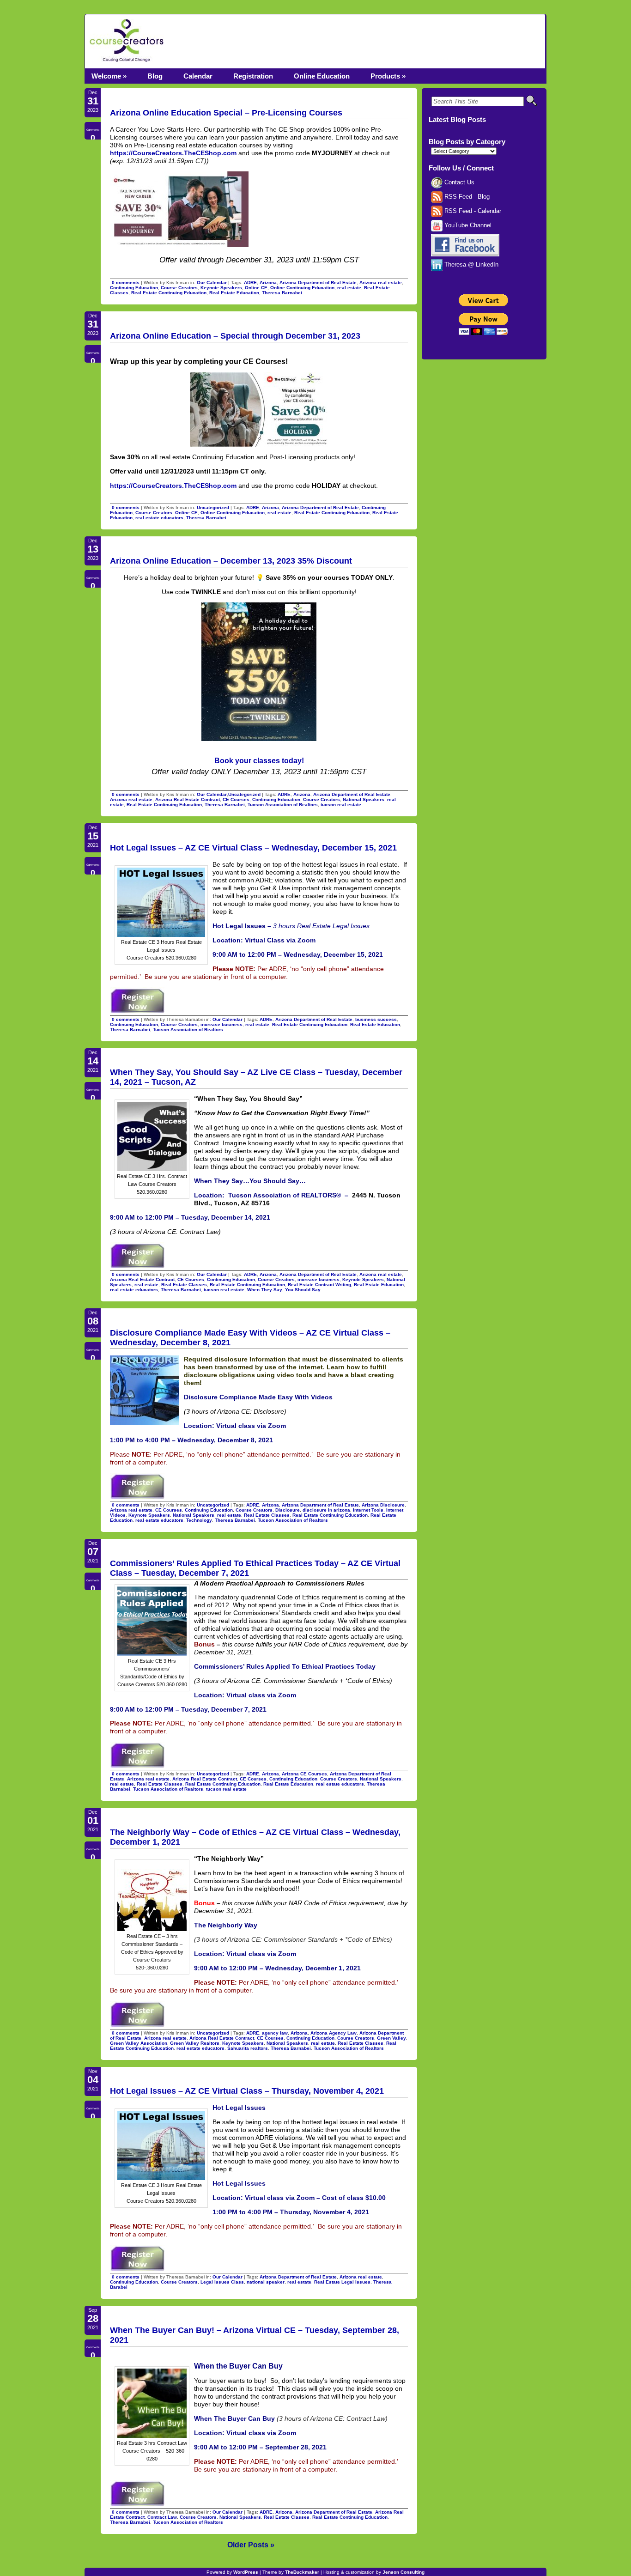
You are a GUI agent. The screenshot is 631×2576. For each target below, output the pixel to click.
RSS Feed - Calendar (472, 211)
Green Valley (391, 2038)
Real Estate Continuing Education (169, 293)
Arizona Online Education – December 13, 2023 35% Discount (231, 561)
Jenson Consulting (403, 2572)
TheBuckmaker (302, 2572)
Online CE (256, 288)
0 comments (126, 283)
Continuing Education (134, 288)
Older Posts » (251, 2545)
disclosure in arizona (326, 1510)
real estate (349, 288)
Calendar (198, 76)
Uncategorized (213, 507)
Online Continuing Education (302, 288)
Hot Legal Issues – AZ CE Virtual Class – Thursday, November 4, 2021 (247, 2091)
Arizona (268, 283)
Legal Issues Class (222, 2282)
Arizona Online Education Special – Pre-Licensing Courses (226, 113)
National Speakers (364, 799)
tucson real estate (341, 805)
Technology (199, 1520)
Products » (388, 76)
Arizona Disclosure (383, 1505)
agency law (275, 2033)
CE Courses (236, 799)
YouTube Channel (467, 225)
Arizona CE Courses (304, 1774)
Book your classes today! (259, 760)
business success (376, 1019)
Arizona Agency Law (334, 2033)
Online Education (322, 76)
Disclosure (288, 1510)
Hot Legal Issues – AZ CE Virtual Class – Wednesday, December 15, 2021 (253, 848)
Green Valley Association (139, 2043)
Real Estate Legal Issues (342, 2282)
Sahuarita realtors (248, 2048)
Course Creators (179, 288)
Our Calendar (212, 283)
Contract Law (162, 2517)
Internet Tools (368, 1510)
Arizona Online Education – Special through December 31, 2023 (235, 336)
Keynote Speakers (221, 288)
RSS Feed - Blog (466, 197)
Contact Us (458, 182)
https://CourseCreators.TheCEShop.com (173, 153)
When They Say (265, 1290)
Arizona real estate (381, 283)
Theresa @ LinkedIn (470, 265)
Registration (253, 76)
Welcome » (109, 76)
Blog (155, 76)
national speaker (266, 2282)
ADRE (250, 283)
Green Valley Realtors (195, 2043)
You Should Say (303, 1290)
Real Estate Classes (184, 1285)
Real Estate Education (234, 293)
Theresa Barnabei (282, 293)
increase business (221, 1024)
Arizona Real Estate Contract (188, 799)
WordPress (246, 2572)
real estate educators (159, 518)
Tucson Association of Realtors (283, 805)
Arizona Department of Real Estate (318, 283)
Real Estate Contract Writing (319, 1285)
